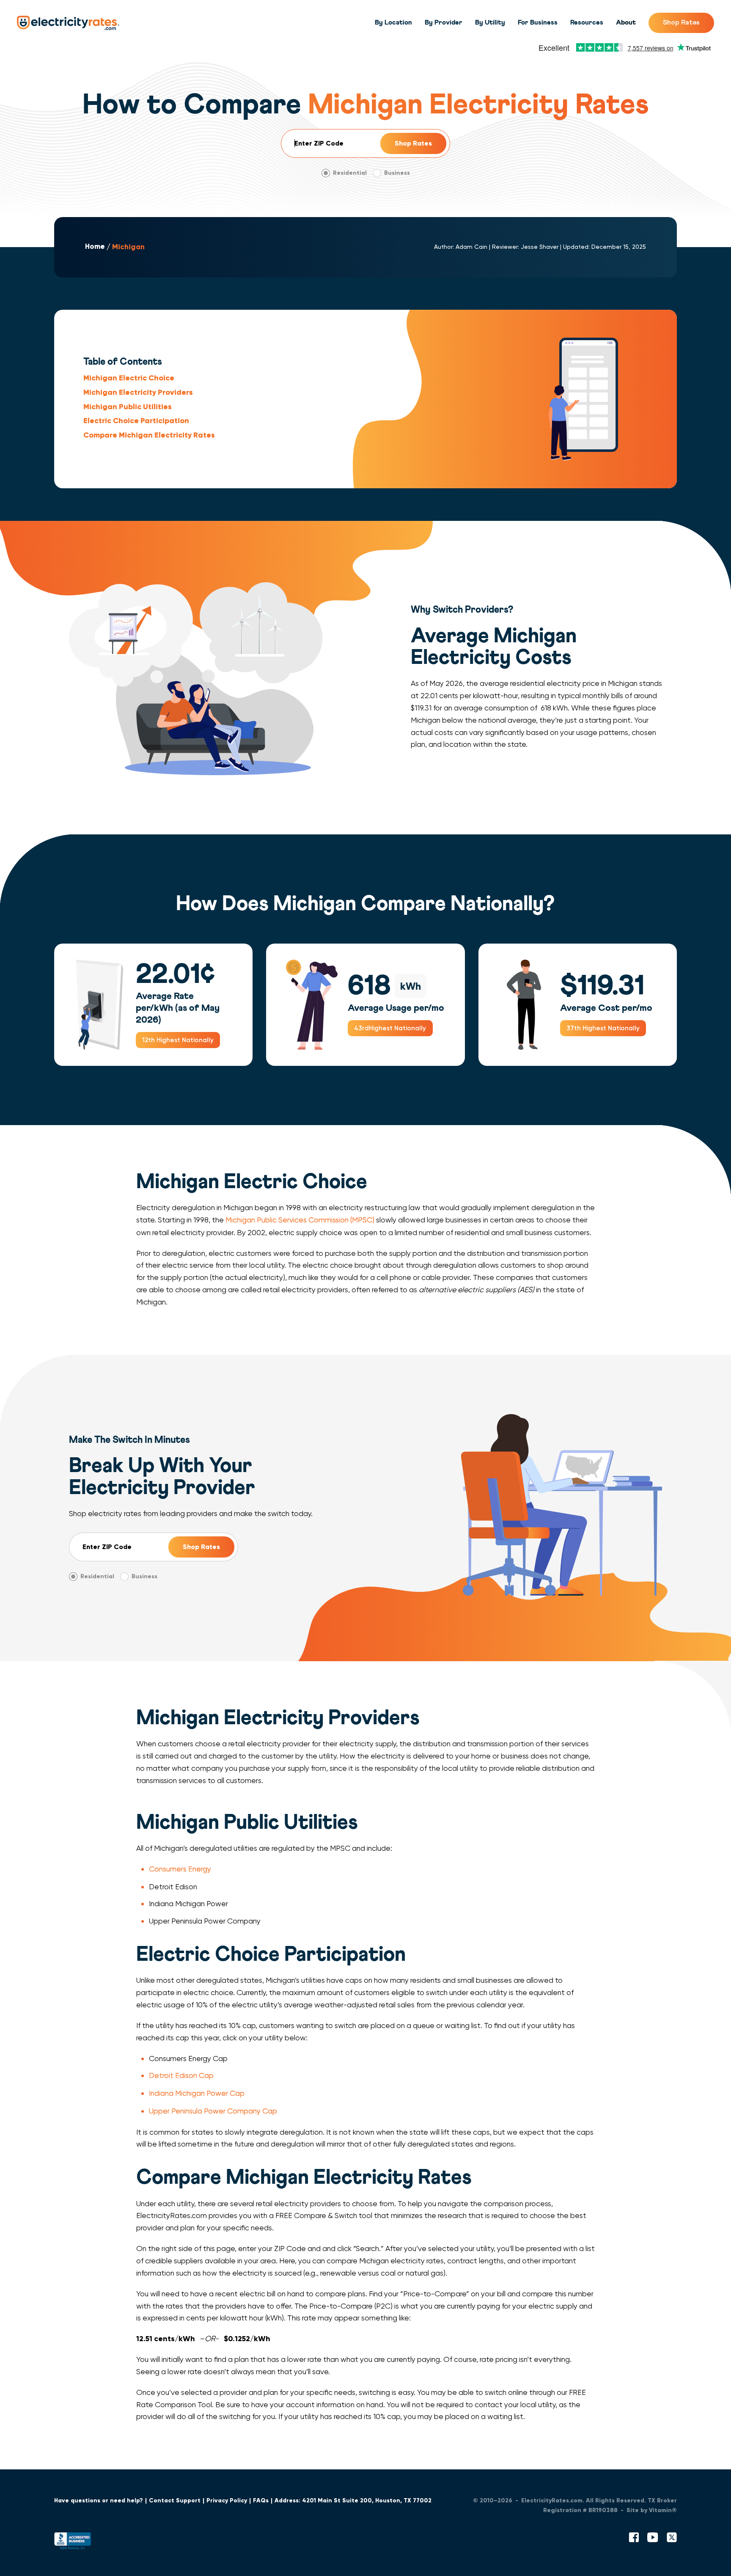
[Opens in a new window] (73, 2543)
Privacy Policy (227, 2500)
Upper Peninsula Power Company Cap (213, 2111)
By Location (393, 22)
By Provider (444, 22)
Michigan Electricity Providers (138, 392)
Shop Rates (681, 22)
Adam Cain (471, 247)
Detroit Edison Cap (181, 2075)
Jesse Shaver (540, 247)
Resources (587, 22)
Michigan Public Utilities (128, 407)
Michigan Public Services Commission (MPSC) (300, 1220)
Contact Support (175, 2500)
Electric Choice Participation (136, 421)
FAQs (261, 2500)
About (626, 22)
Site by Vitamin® (652, 2510)
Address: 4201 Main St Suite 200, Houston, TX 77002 (353, 2500)
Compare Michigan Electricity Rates (149, 435)
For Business (538, 22)
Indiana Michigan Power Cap (197, 2093)
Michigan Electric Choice (129, 378)
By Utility (490, 22)
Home (95, 247)
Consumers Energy (180, 1869)
